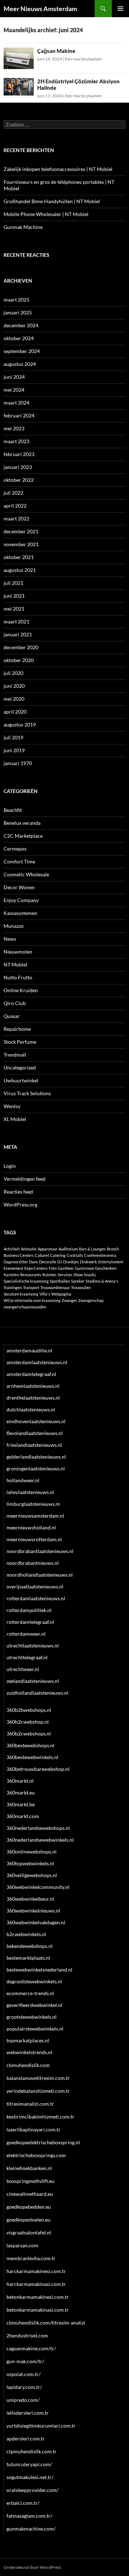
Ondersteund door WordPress (32, 2567)
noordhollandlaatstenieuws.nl (40, 1575)
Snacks (90, 1275)
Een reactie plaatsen (83, 59)
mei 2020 (14, 699)
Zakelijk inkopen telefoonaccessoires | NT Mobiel (58, 169)
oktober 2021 (19, 557)
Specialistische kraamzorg (26, 1281)
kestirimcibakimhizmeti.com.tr (40, 2117)
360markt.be (21, 1804)
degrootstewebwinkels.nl (34, 1981)
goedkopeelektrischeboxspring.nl (43, 2142)
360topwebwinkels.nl (30, 1863)
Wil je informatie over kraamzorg (32, 1300)
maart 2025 (16, 300)
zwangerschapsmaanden (25, 1307)
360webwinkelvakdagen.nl (36, 1922)
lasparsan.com (22, 2245)
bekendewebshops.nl (30, 1946)
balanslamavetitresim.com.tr (38, 2078)
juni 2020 (14, 686)
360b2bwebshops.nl (29, 1710)
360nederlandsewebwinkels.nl (40, 1840)
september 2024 (22, 351)
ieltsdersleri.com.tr (28, 2413)
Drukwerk (89, 1262)
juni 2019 (14, 750)
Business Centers (19, 1255)
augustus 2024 (20, 364)
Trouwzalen (81, 1287)
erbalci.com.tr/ (23, 2503)
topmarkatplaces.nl (28, 2040)
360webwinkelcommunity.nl (38, 1887)
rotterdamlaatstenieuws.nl (36, 1598)
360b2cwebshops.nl (29, 1733)
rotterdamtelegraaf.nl (30, 1622)
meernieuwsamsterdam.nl (35, 1516)
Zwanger (69, 1300)
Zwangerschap (91, 1300)
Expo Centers (36, 1268)
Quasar (12, 1016)
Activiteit (12, 1249)
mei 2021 (14, 609)
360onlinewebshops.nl (32, 1852)
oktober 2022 (19, 480)
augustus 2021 (20, 570)
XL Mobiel (15, 1119)
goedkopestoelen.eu (28, 2220)
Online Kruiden (21, 990)
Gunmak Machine (23, 227)
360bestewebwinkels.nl (32, 1757)
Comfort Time (19, 861)
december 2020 (21, 647)
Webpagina (61, 1294)
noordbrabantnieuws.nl (33, 1563)
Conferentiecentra (100, 1255)
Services (65, 1275)
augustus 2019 (20, 724)
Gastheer (66, 1268)
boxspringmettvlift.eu (30, 2181)
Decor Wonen (19, 887)
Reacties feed (18, 1192)
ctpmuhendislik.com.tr (32, 2451)
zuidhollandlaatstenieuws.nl (37, 1693)
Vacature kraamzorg (21, 1294)
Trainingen (13, 1287)
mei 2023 (14, 428)
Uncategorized (20, 1067)
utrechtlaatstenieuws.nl (33, 1645)
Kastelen (11, 1275)
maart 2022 (16, 518)
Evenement (13, 1268)
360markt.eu (21, 1793)
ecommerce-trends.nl (30, 1993)
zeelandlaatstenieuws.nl (33, 1681)
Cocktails (75, 1255)
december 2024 (21, 325)
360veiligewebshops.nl (32, 1875)
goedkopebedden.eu (29, 2207)
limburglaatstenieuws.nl (33, 1504)
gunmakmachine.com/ (31, 2529)
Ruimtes (49, 1275)
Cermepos (15, 849)
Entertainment (111, 1262)
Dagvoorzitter (16, 1262)
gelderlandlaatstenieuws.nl (36, 1457)
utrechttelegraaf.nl (27, 1657)
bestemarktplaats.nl (28, 1958)
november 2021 (21, 544)
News (10, 939)
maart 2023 (16, 441)
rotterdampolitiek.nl (29, 1610)
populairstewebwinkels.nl (35, 2029)
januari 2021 (18, 634)
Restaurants (31, 1275)
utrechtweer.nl (23, 1669)
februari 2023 (19, 454)
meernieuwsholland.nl (31, 1527)
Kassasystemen (20, 913)
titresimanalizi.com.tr (30, 2104)
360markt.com (23, 1816)
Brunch (113, 1249)
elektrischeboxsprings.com (36, 2155)
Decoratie (48, 1262)
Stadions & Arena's (102, 1281)
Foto (53, 1268)
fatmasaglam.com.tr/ (29, 2516)
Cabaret (42, 1255)
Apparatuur (47, 1249)
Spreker (78, 1281)
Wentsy (12, 1106)
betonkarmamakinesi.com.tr (38, 2297)
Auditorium (68, 1249)
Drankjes (71, 1262)
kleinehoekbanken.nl (29, 2168)
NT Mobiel (15, 964)
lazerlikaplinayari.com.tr (34, 2129)
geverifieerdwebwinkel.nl (34, 2005)
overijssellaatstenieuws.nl (35, 1586)
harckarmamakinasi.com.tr (36, 2284)
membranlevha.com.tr (31, 2258)
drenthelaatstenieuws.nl (33, 1398)
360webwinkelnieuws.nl (33, 1911)
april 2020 (15, 712)
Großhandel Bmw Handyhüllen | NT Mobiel (52, 201)
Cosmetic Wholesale (26, 874)
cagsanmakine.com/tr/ (31, 2348)
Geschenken (106, 1268)
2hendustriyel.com (27, 2335)
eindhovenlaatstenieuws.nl (36, 1421)
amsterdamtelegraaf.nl (31, 1374)
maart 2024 (16, 403)
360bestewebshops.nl (30, 1745)
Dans (34, 1262)
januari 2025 (18, 312)
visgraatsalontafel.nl (29, 2232)
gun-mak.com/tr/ (25, 2361)
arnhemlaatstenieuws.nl (33, 1386)
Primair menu (120, 9)
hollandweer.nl (23, 1480)
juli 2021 (13, 583)
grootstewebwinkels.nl (32, 2017)
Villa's (45, 1294)
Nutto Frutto (18, 977)
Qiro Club (15, 1003)
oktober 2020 (19, 660)
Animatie (29, 1249)
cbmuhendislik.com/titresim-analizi (46, 2323)
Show (78, 1275)
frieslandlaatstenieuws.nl (34, 1445)
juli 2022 (13, 493)
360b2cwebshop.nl (28, 1722)
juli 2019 (13, 737)
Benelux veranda (22, 823)
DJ (60, 1262)
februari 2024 (19, 415)
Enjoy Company (21, 900)
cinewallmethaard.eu (30, 2194)
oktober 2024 (19, 338)
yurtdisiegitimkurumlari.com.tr (41, 2426)
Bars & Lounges (92, 1249)
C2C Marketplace (23, 836)
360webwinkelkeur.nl (30, 1899)
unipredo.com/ (23, 2400)
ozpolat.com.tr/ (23, 2374)
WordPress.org (20, 1204)
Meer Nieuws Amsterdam (40, 9)
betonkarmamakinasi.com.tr (38, 2310)
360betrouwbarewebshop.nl (38, 1769)
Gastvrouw (84, 1268)
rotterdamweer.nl (26, 1634)
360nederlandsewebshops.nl (38, 1828)
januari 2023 (18, 467)
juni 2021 (14, 596)
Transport (31, 1287)
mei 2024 (14, 390)
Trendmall (15, 1055)
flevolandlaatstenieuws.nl (35, 1433)
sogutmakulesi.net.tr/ (30, 2477)
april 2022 (15, 506)
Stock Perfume (20, 1042)
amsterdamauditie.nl (29, 1350)
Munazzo (14, 926)
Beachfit (13, 810)
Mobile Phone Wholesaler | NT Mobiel (46, 214)
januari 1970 (18, 763)
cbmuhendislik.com (28, 2065)
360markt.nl (20, 1781)
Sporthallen (60, 1281)
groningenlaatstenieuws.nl (36, 1468)
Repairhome (17, 1029)
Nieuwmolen (18, 952)
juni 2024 (14, 377)
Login (10, 1166)
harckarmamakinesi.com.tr (36, 2271)
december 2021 (21, 531)
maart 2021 (16, 621)
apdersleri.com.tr (26, 2438)
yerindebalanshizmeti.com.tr (38, 2091)
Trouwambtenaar (55, 1287)
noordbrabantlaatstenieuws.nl (40, 1551)
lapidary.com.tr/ (24, 2387)
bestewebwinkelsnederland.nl (39, 1970)
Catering (58, 1255)
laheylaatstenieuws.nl (30, 1492)
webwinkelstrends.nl (29, 2052)
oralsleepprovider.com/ (32, 2490)
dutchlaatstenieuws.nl (31, 1409)
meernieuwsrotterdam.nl (34, 1539)
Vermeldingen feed (25, 1179)
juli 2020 (13, 673)
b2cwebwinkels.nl (26, 1934)
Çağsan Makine (56, 51)
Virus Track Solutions (27, 1093)
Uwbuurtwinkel (21, 1080)
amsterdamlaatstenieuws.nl (37, 1362)
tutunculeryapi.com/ (29, 2464)
